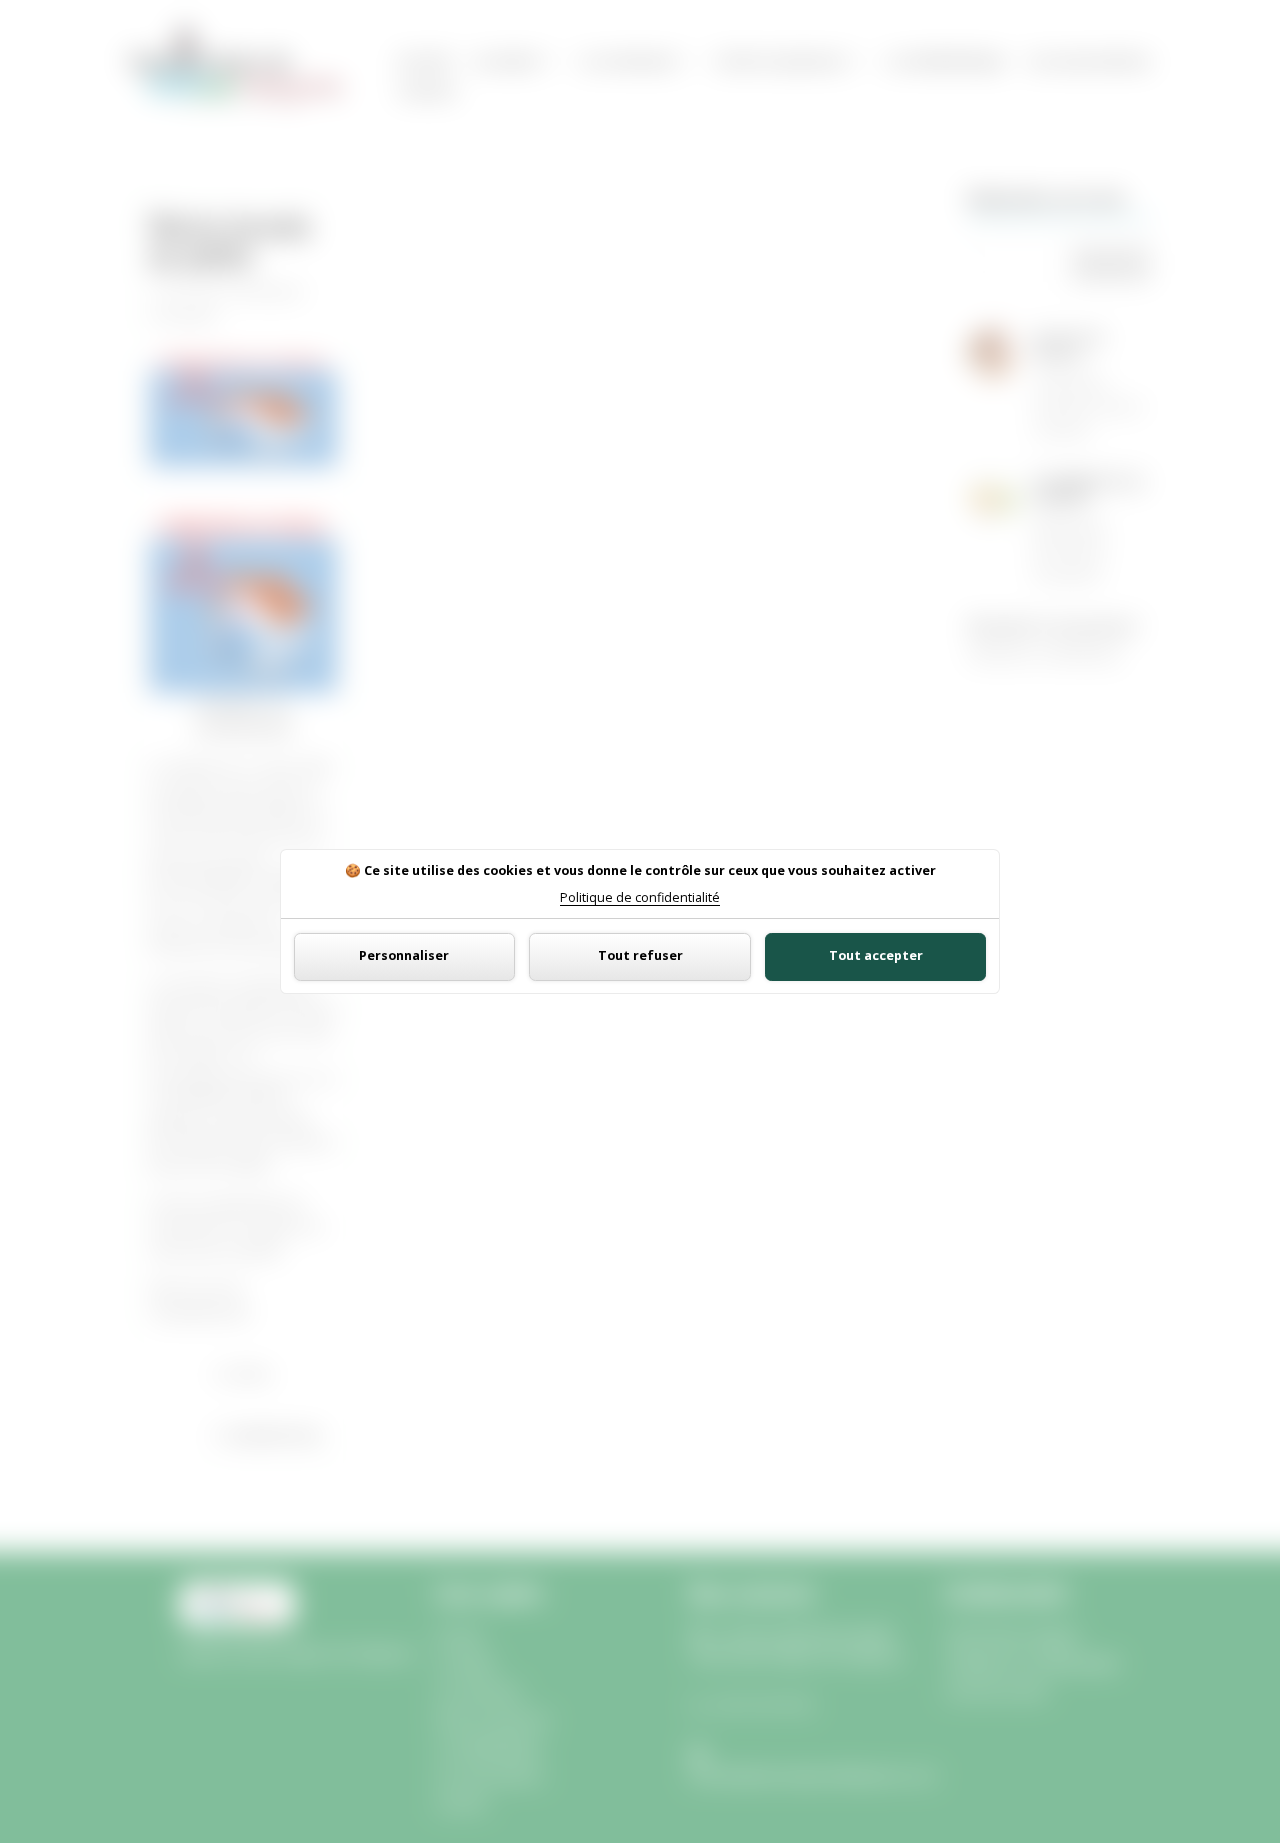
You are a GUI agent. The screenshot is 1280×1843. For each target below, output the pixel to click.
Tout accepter (876, 955)
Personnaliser (404, 955)
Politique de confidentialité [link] (640, 898)
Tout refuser (640, 955)
